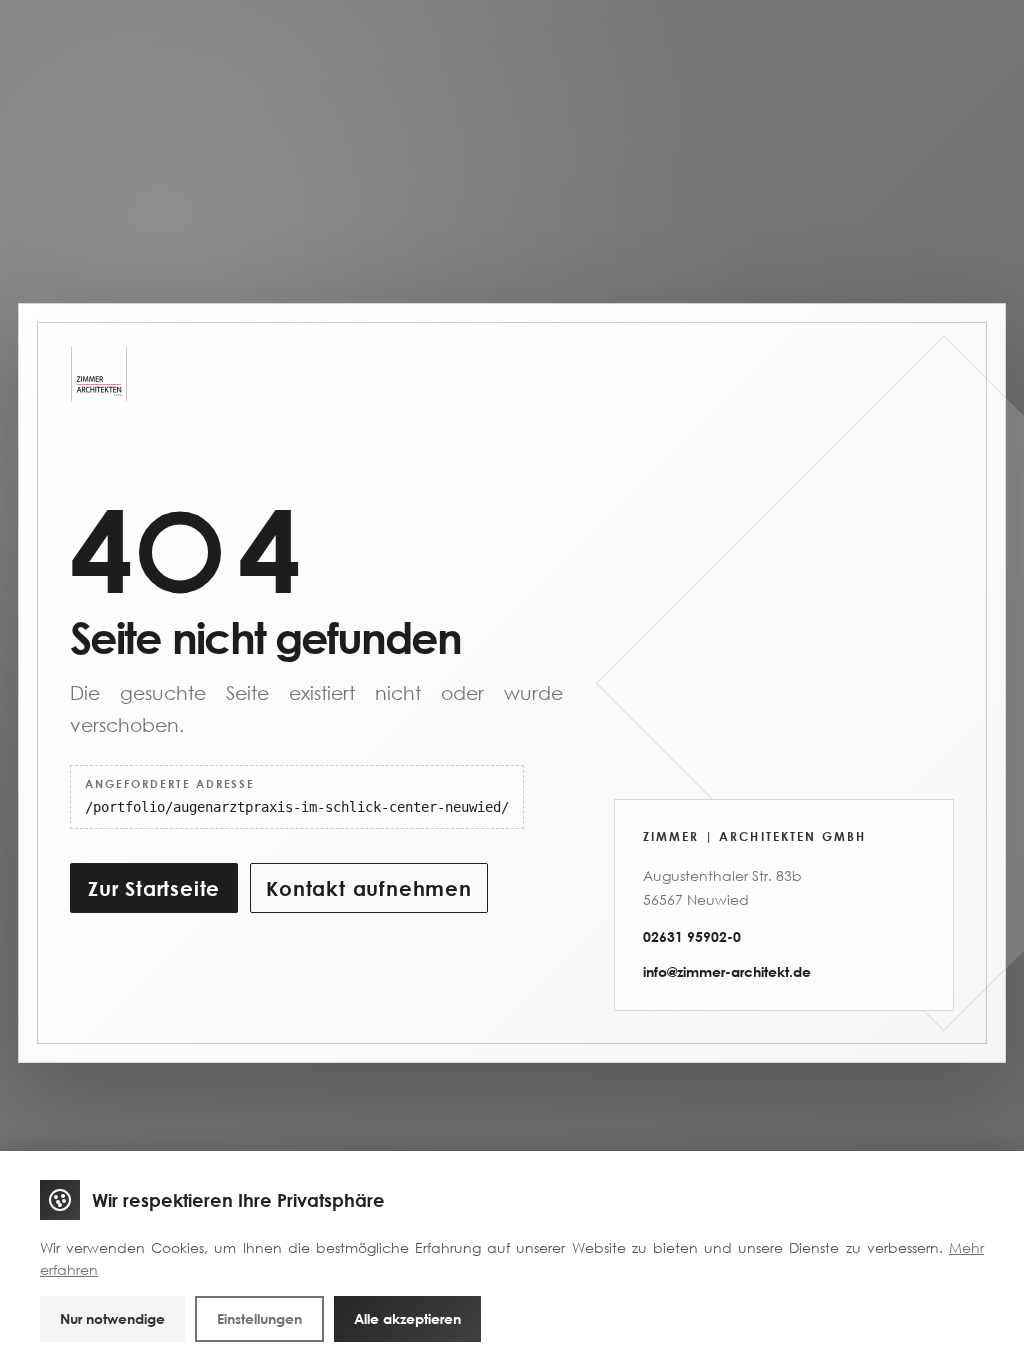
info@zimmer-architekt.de (727, 971)
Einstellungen (259, 1318)
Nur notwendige (112, 1318)
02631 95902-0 (692, 936)
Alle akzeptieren (407, 1318)
